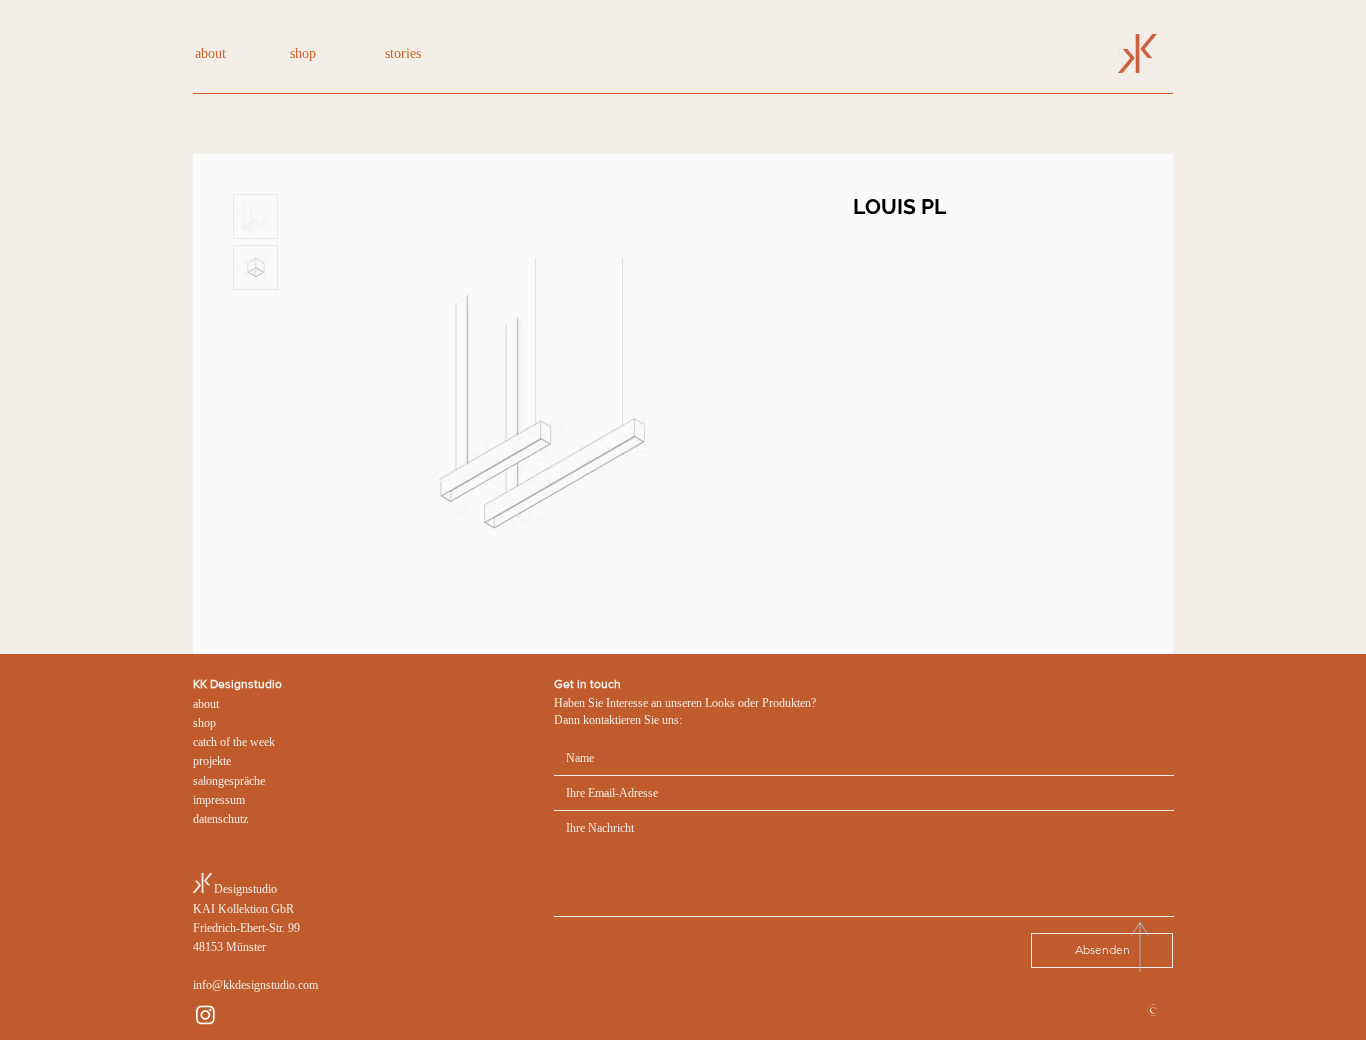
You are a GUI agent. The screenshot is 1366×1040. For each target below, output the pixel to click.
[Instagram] (205, 1014)
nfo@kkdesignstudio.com (257, 985)
